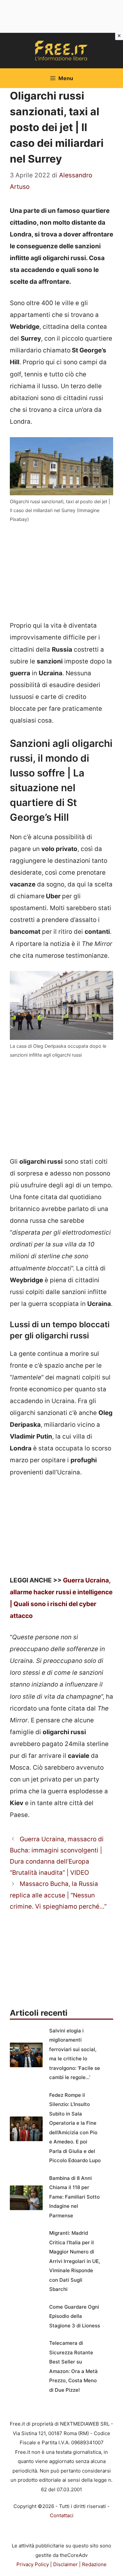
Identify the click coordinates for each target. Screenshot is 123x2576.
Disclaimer (65, 2564)
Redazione (94, 2564)
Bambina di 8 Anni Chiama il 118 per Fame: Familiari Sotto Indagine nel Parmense (74, 2197)
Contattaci (62, 2515)
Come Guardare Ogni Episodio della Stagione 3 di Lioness (75, 2316)
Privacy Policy (33, 2564)
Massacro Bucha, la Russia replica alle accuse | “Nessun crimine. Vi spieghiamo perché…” (58, 1895)
